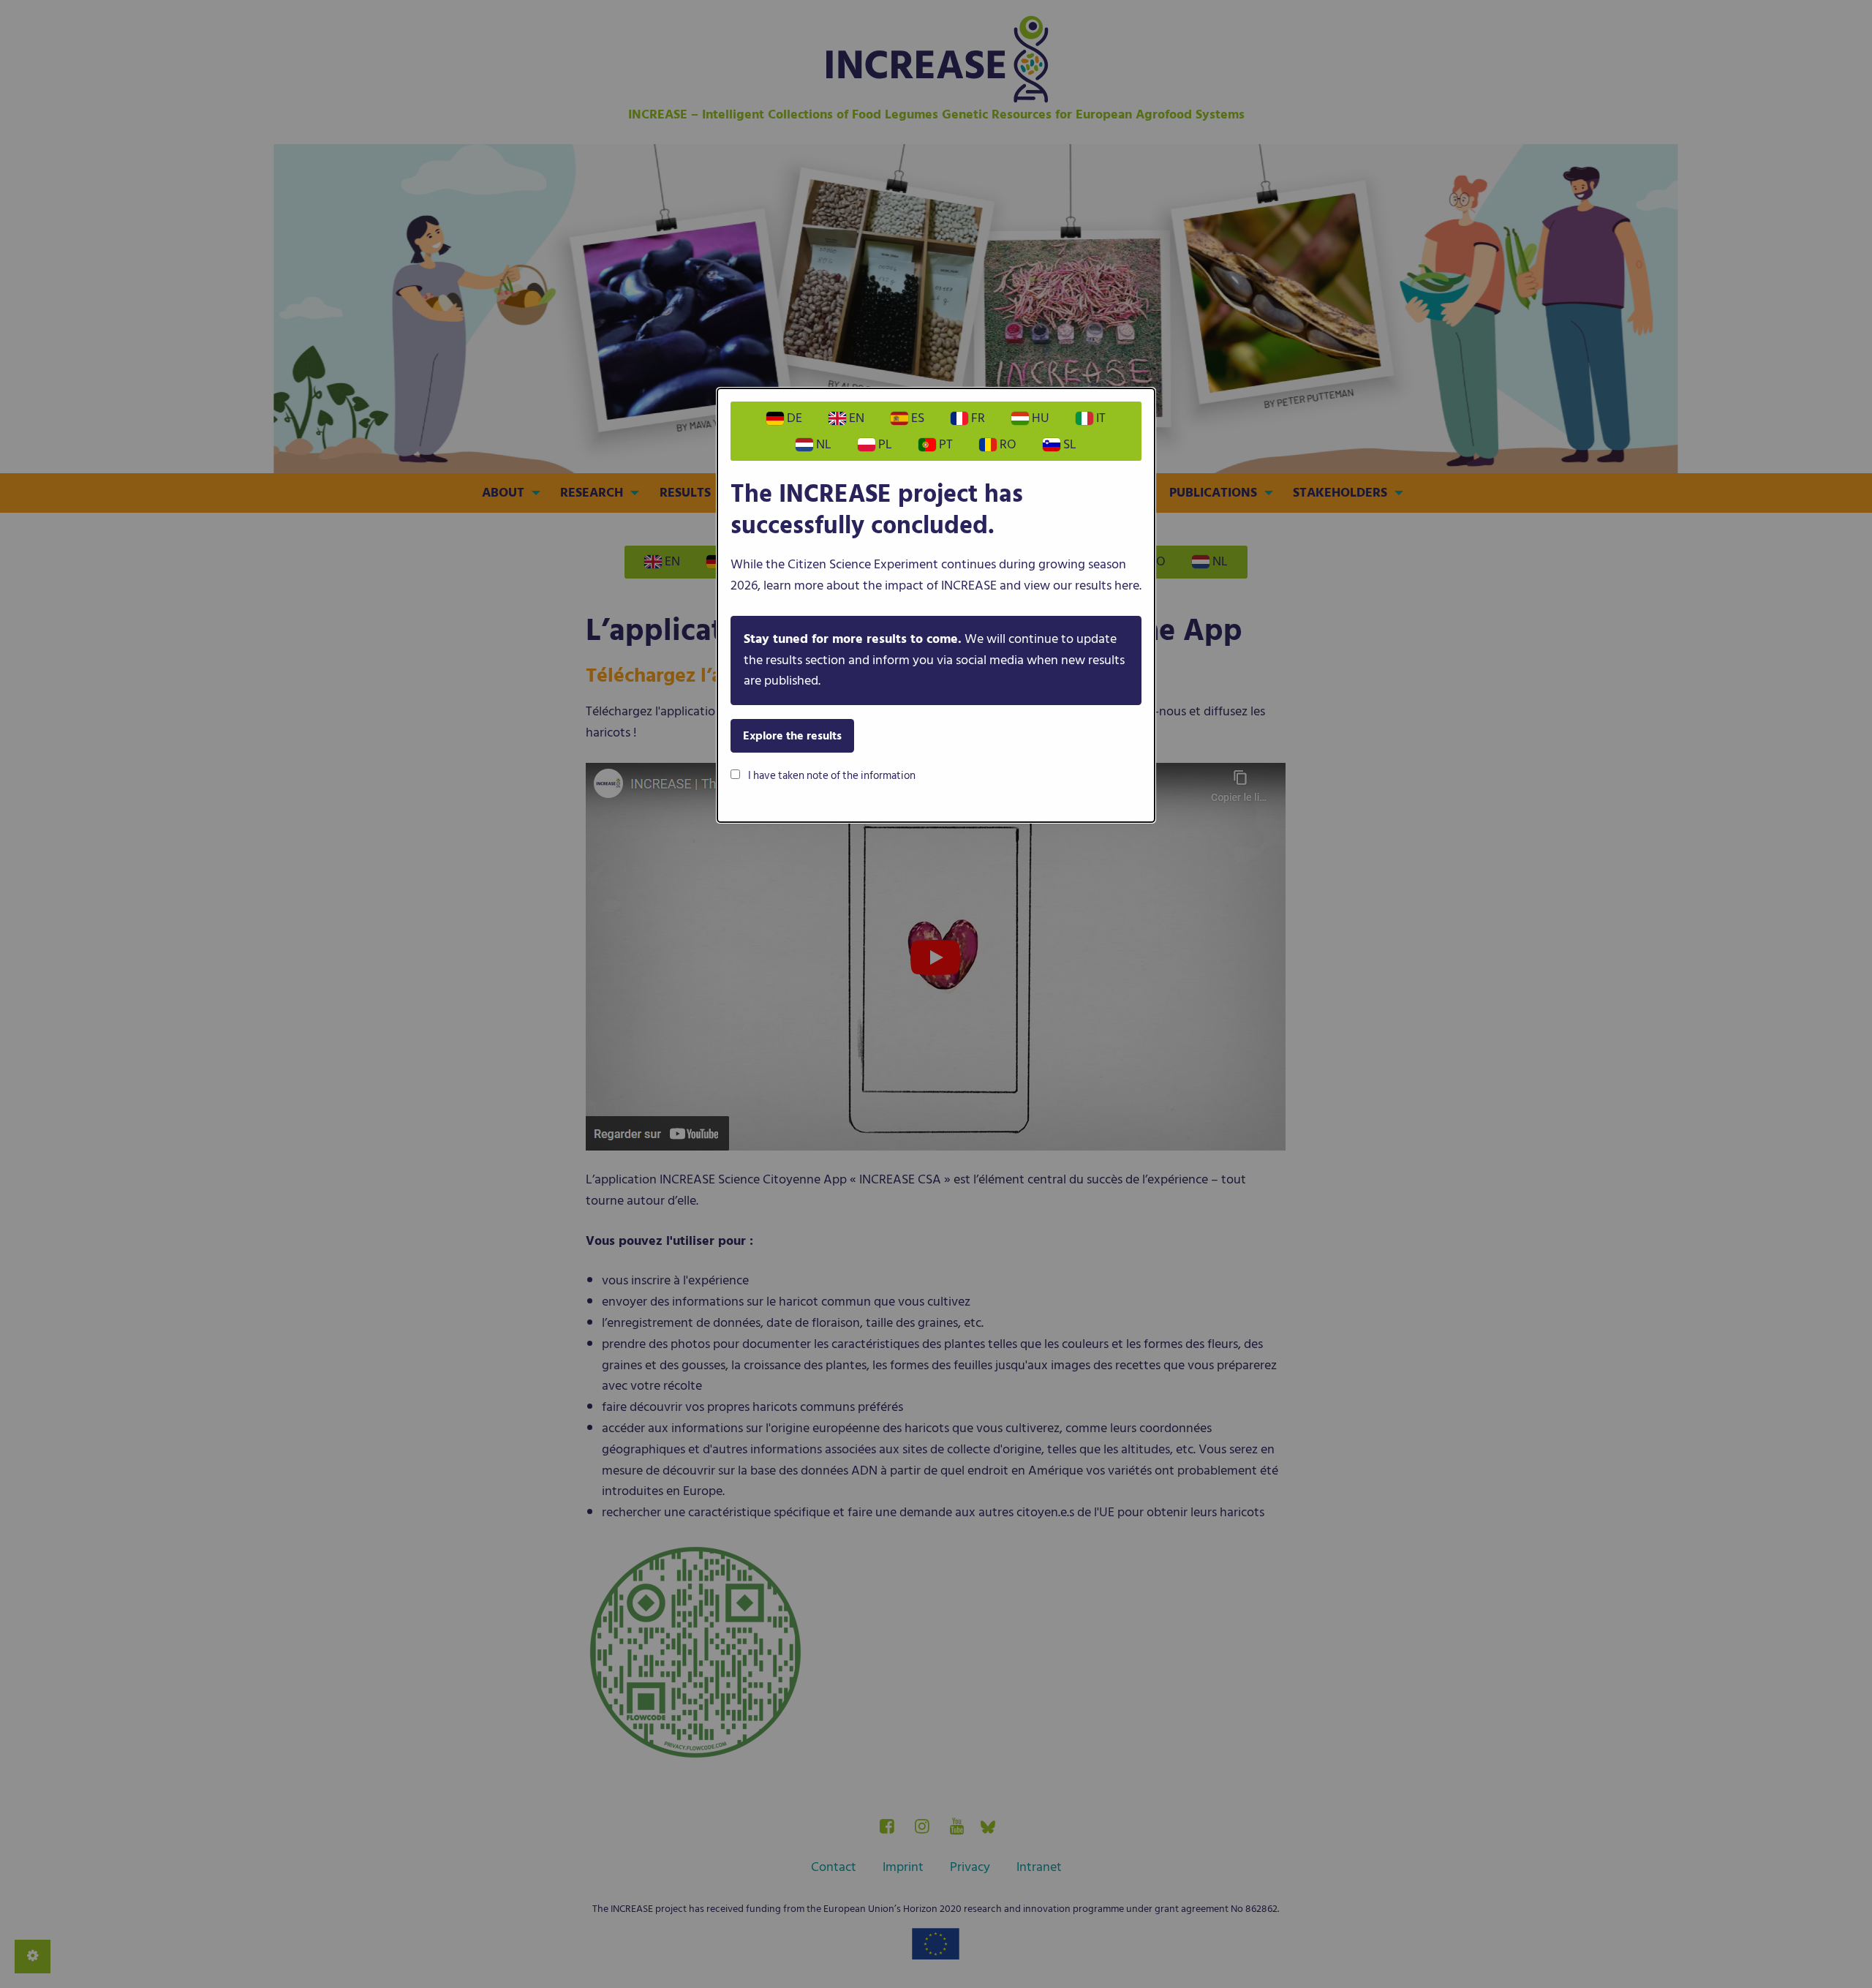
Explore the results (792, 736)
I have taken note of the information (831, 776)
